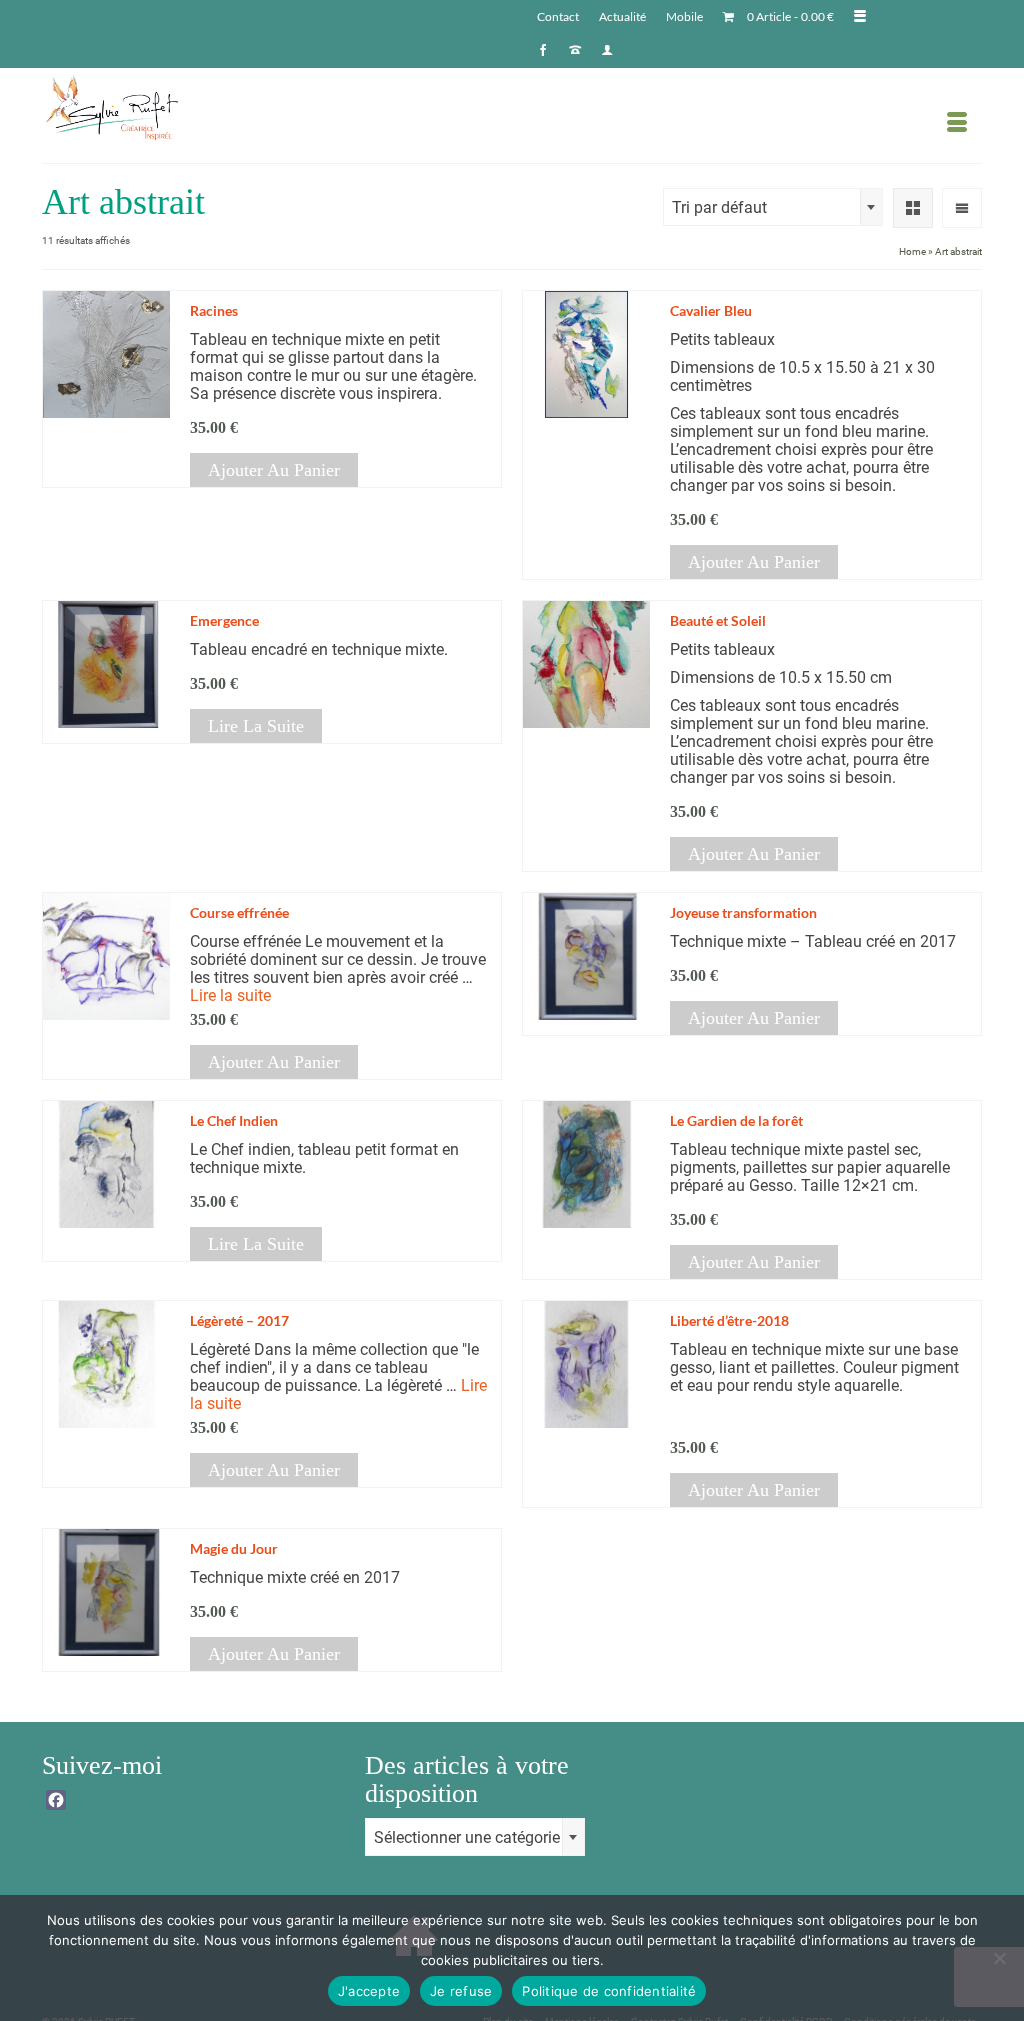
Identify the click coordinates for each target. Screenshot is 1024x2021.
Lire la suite (256, 726)
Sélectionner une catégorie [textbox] (467, 1837)
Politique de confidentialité (609, 1991)
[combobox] (773, 207)
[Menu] (957, 123)
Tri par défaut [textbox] (719, 207)
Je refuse (461, 1991)
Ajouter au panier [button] (274, 470)
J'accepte (369, 1991)
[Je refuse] (999, 1958)
